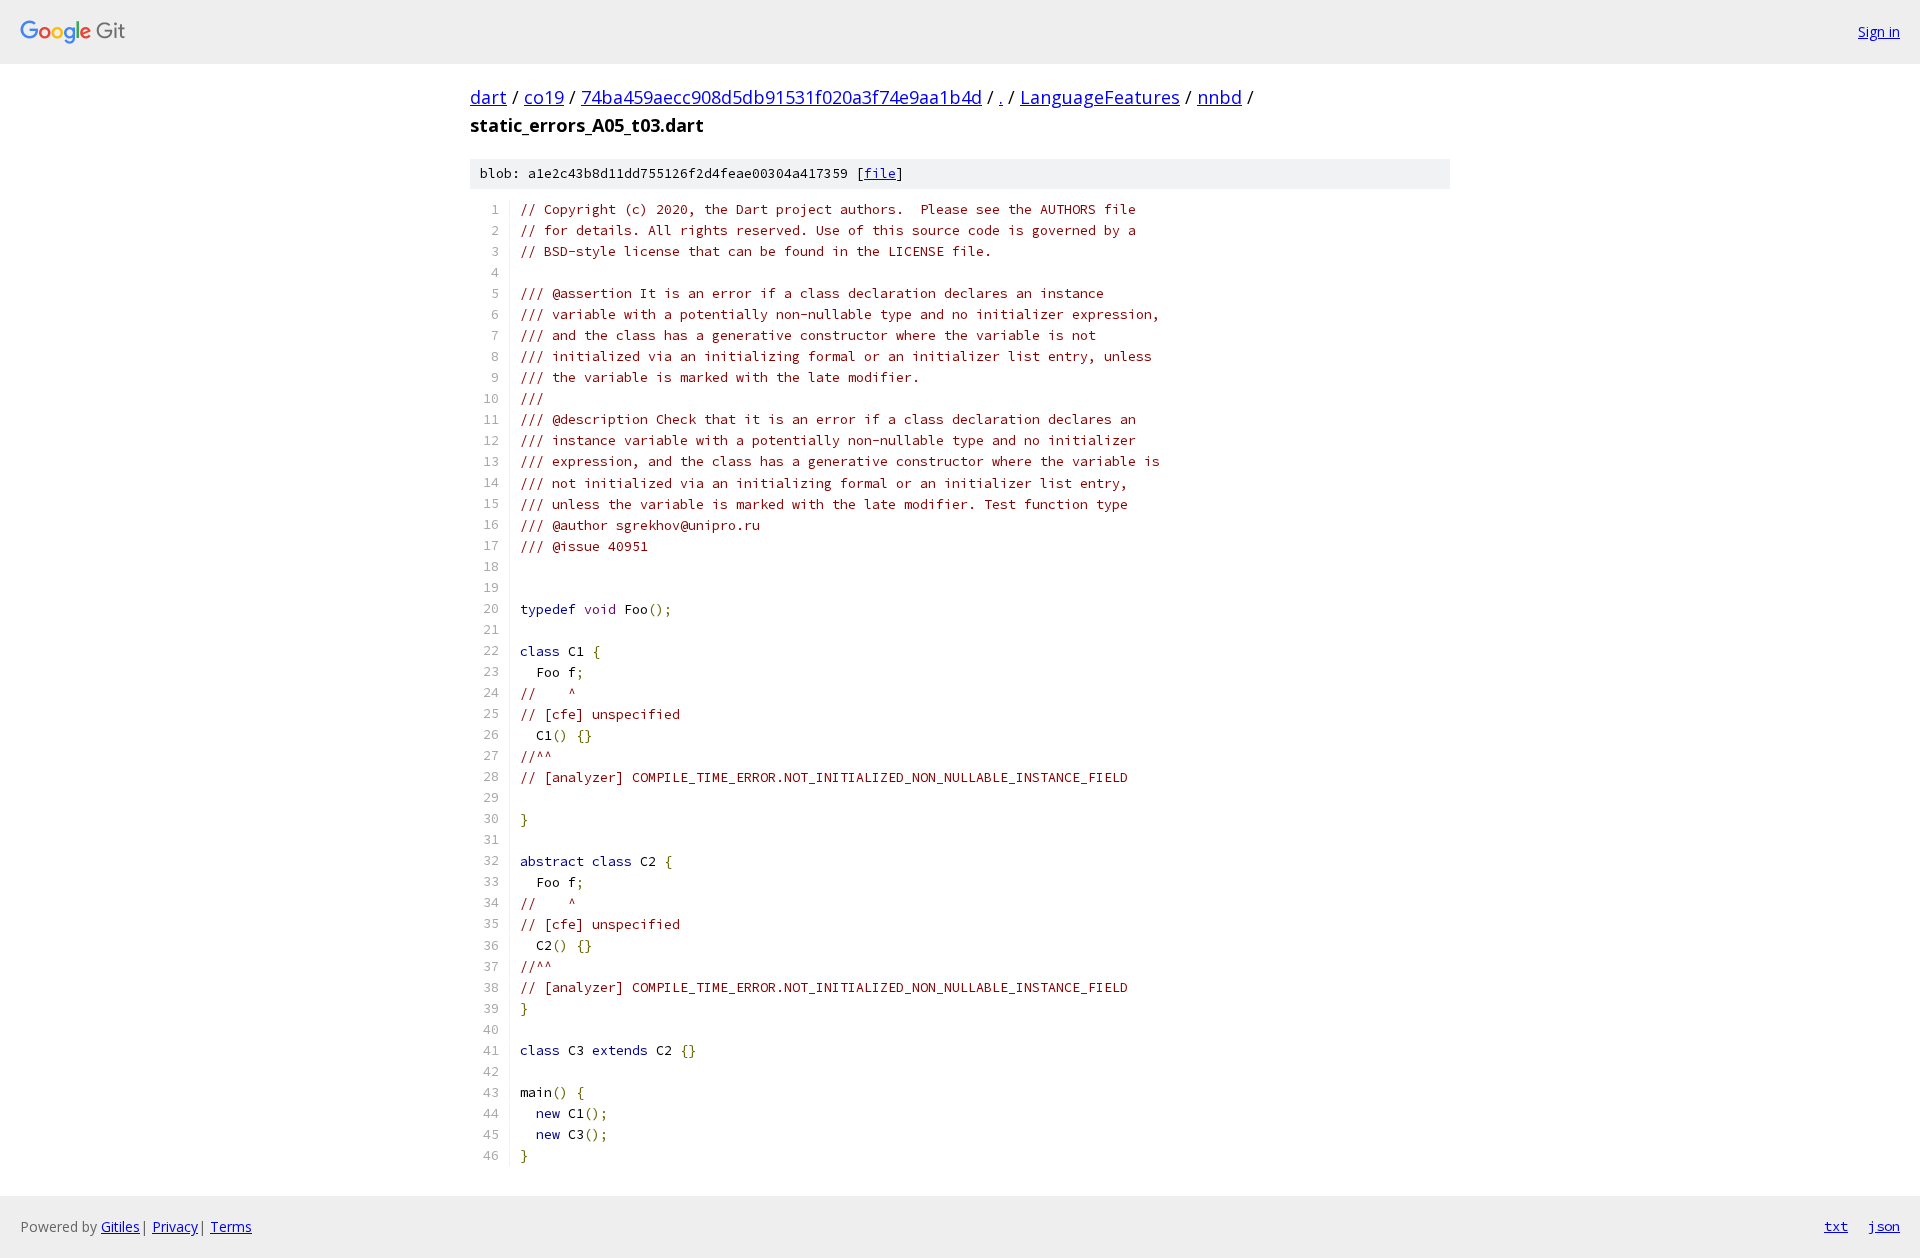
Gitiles (120, 1226)
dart (488, 97)
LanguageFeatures (1100, 97)
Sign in (1879, 31)
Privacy (175, 1226)
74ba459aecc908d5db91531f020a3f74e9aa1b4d (781, 97)
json (1884, 1226)
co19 (544, 97)
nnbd (1219, 97)
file (880, 173)
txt (1836, 1226)
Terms (231, 1226)
